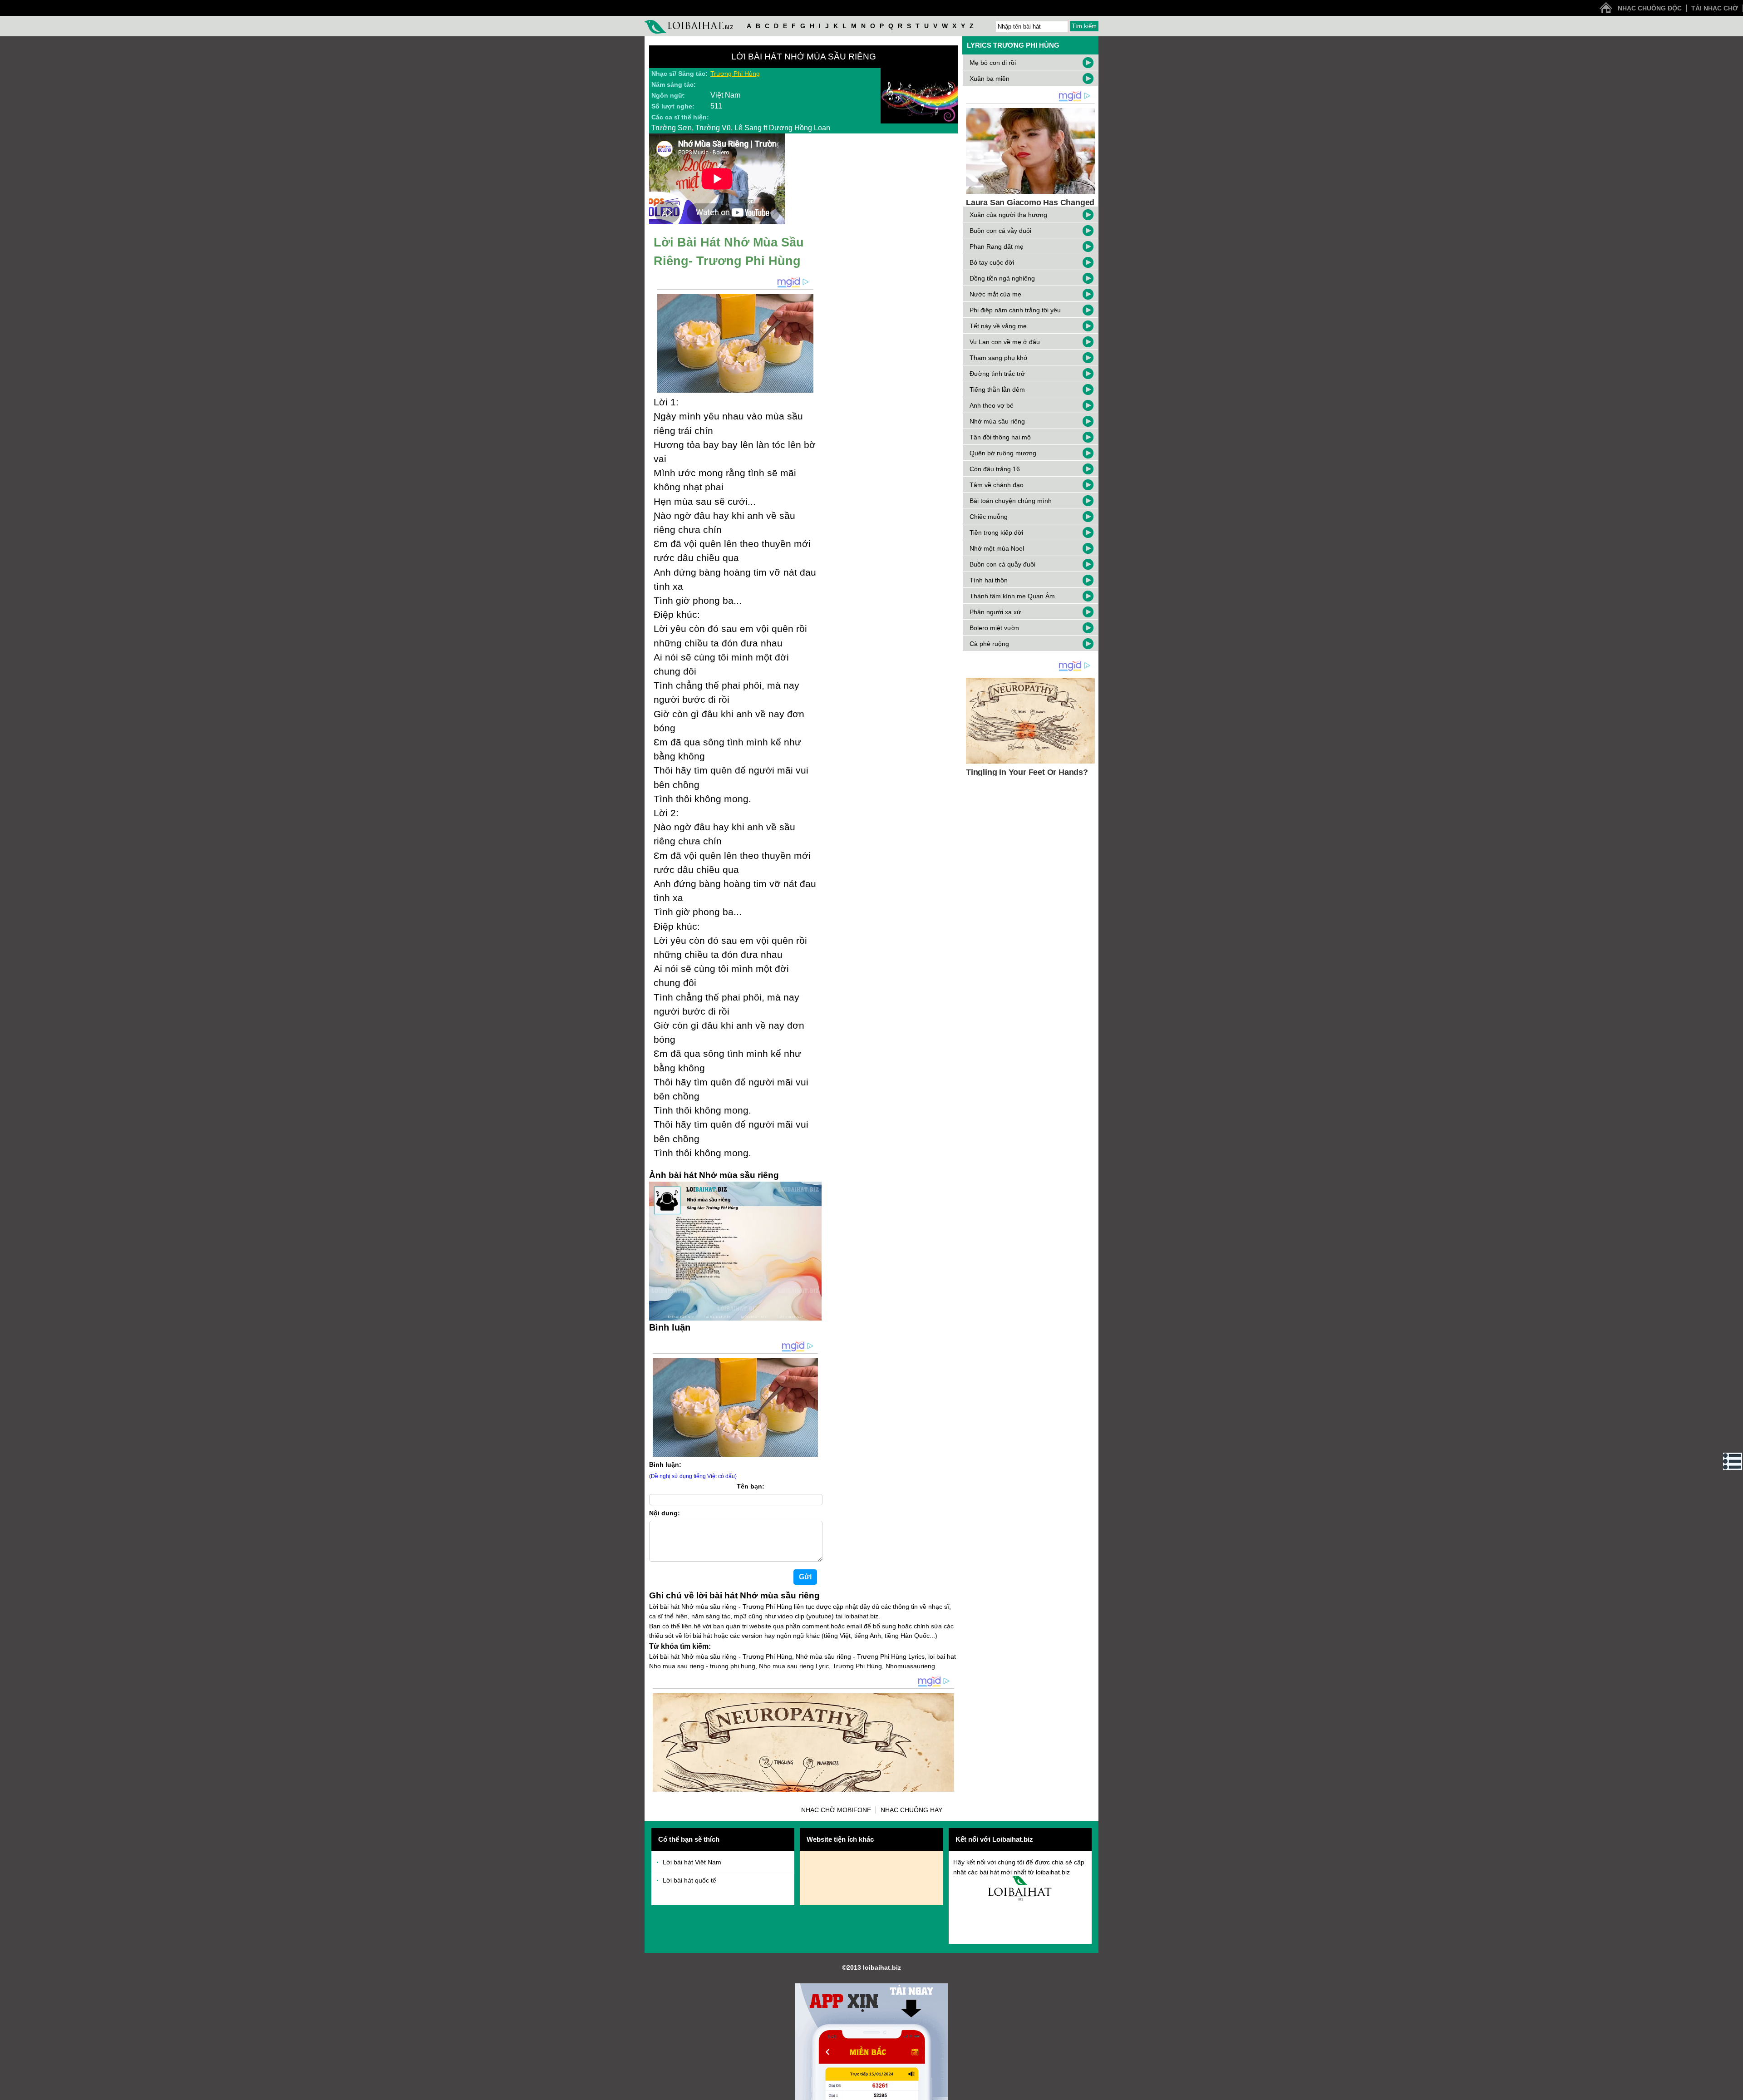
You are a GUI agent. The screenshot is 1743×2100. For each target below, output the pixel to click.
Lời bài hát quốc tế (689, 1880)
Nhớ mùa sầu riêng (997, 421)
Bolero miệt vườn (994, 628)
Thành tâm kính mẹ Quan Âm (1012, 596)
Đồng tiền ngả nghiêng (1002, 278)
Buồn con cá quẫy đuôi (1002, 564)
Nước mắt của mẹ (995, 294)
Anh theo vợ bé (992, 405)
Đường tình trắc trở (997, 374)
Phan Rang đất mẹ (997, 246)
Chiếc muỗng (989, 517)
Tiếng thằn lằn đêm (997, 389)
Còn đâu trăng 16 (995, 469)
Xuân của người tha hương (1008, 215)
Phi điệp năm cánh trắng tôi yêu (1015, 310)
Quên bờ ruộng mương (1003, 453)
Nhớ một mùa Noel (997, 548)
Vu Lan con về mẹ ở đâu (1005, 342)
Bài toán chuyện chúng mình (1011, 501)
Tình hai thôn (989, 580)
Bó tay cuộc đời (992, 262)
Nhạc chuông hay (911, 1810)
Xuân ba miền (990, 79)
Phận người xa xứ (995, 612)
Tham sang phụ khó (998, 358)
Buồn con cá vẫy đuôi (1000, 231)
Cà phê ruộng (989, 644)
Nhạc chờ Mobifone (836, 1810)
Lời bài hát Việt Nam (692, 1862)
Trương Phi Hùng (735, 74)
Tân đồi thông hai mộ (1000, 437)
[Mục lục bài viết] (1733, 1461)
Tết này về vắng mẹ (998, 326)
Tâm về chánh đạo (997, 485)
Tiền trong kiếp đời (996, 532)
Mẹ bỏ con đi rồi (993, 63)
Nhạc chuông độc (1650, 8)
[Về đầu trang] (1734, 2091)
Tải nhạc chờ (1715, 8)
